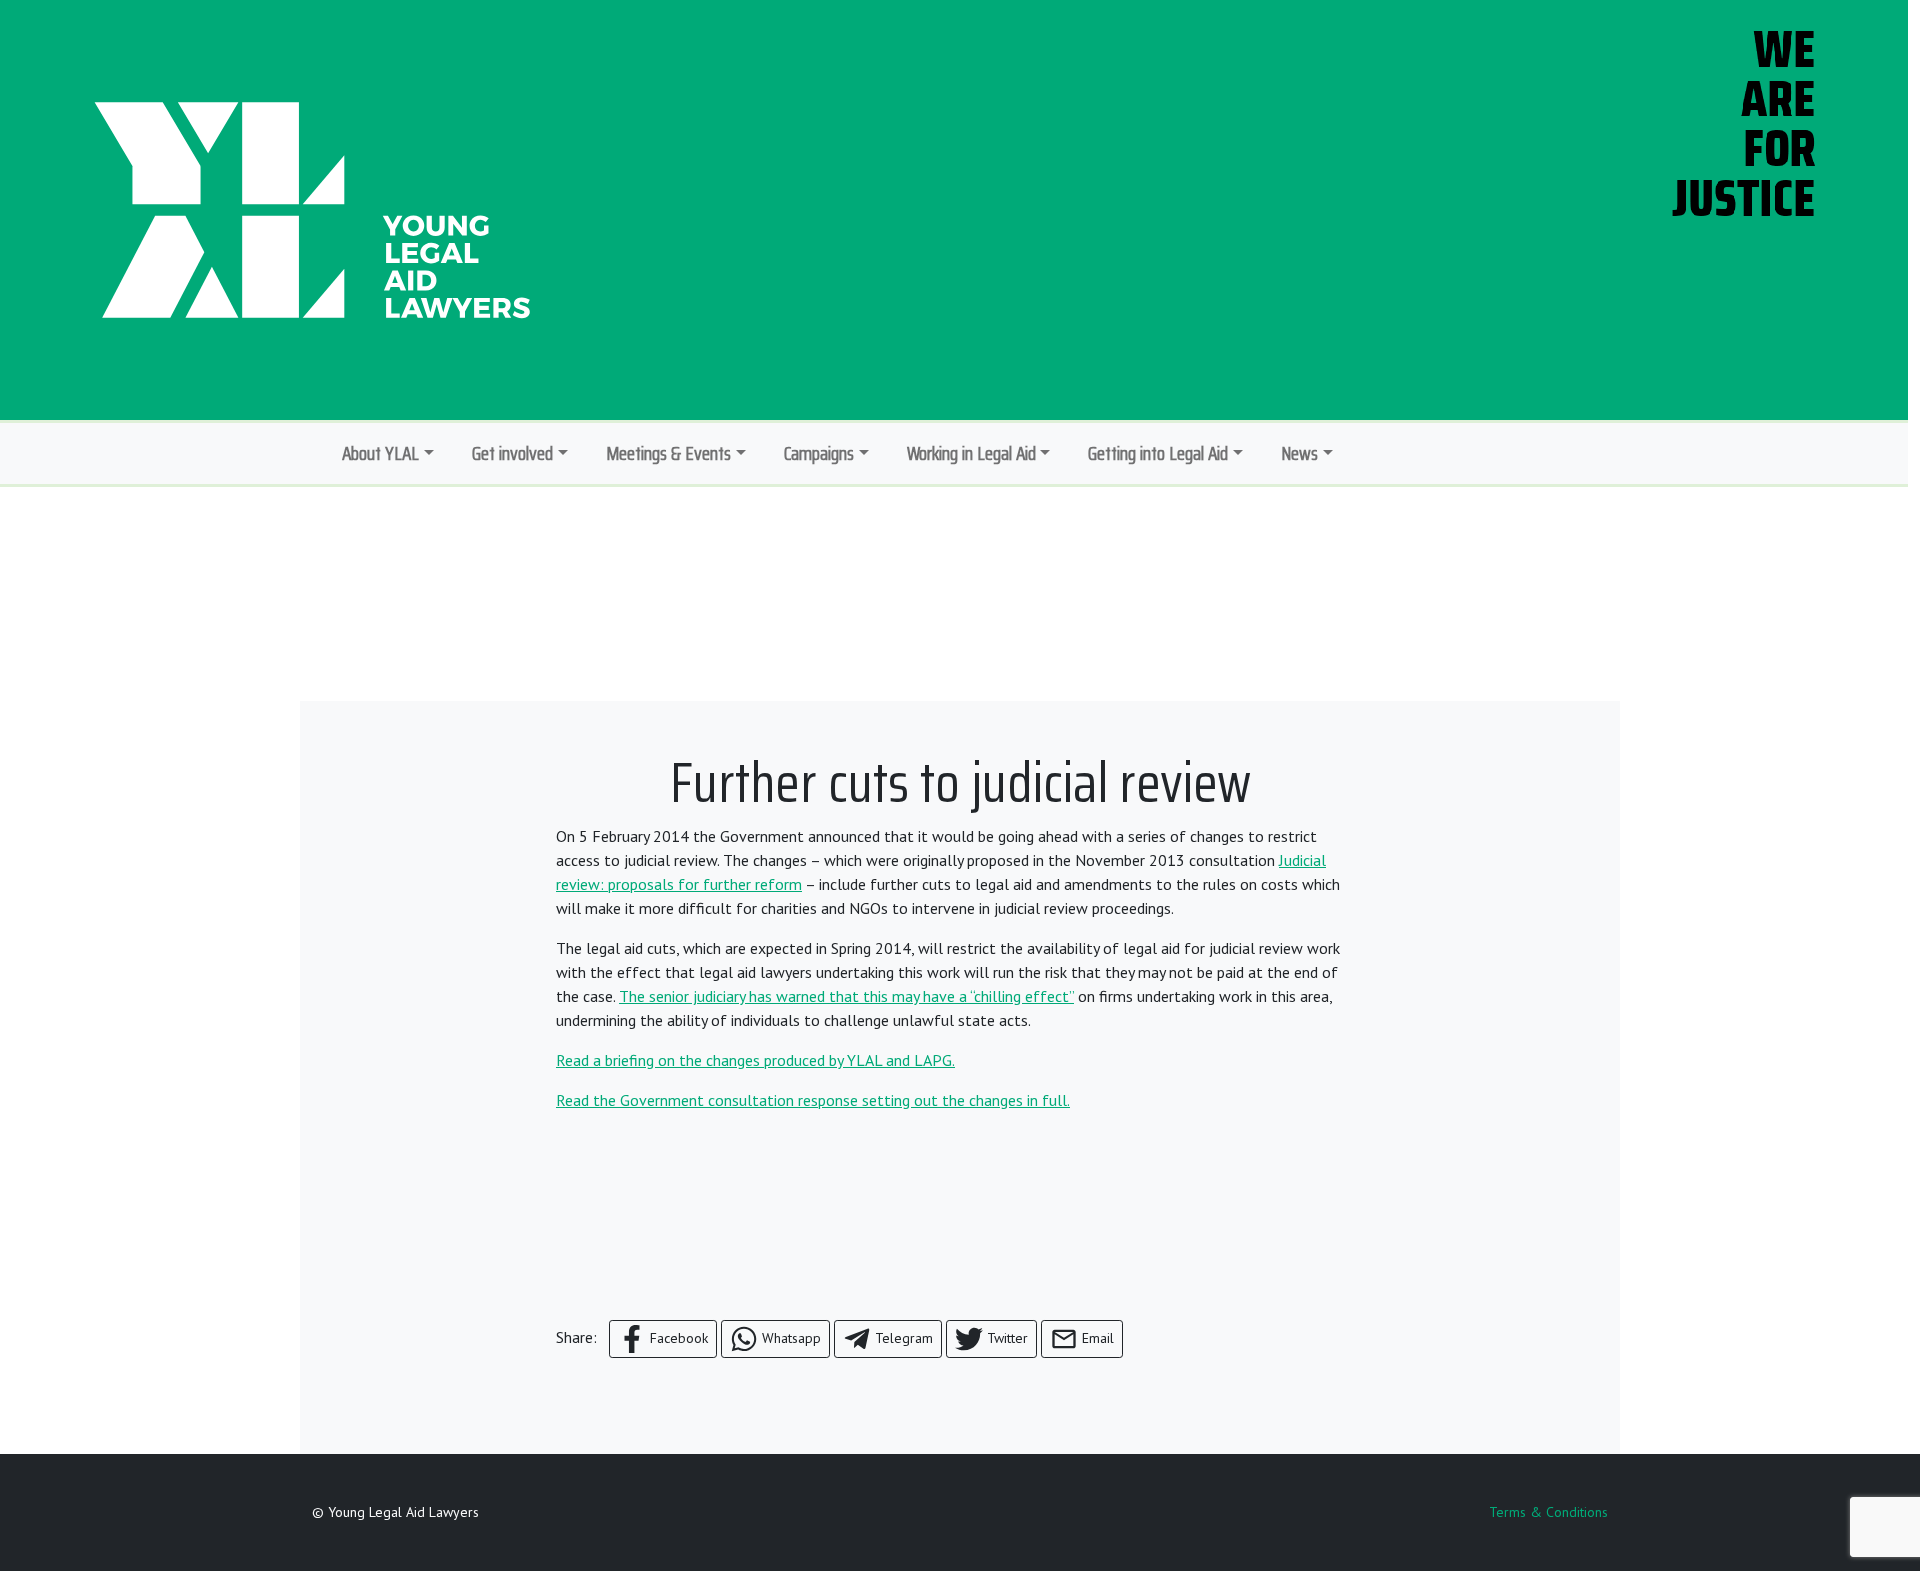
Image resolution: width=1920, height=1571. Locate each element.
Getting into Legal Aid (1158, 453)
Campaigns (819, 453)
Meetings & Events (668, 453)
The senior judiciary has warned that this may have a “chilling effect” (846, 996)
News (1299, 453)
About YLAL (380, 453)
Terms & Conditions (1548, 1512)
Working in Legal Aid (971, 453)
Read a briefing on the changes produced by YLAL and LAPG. (755, 1060)
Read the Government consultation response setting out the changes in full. (813, 1100)
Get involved (512, 453)
